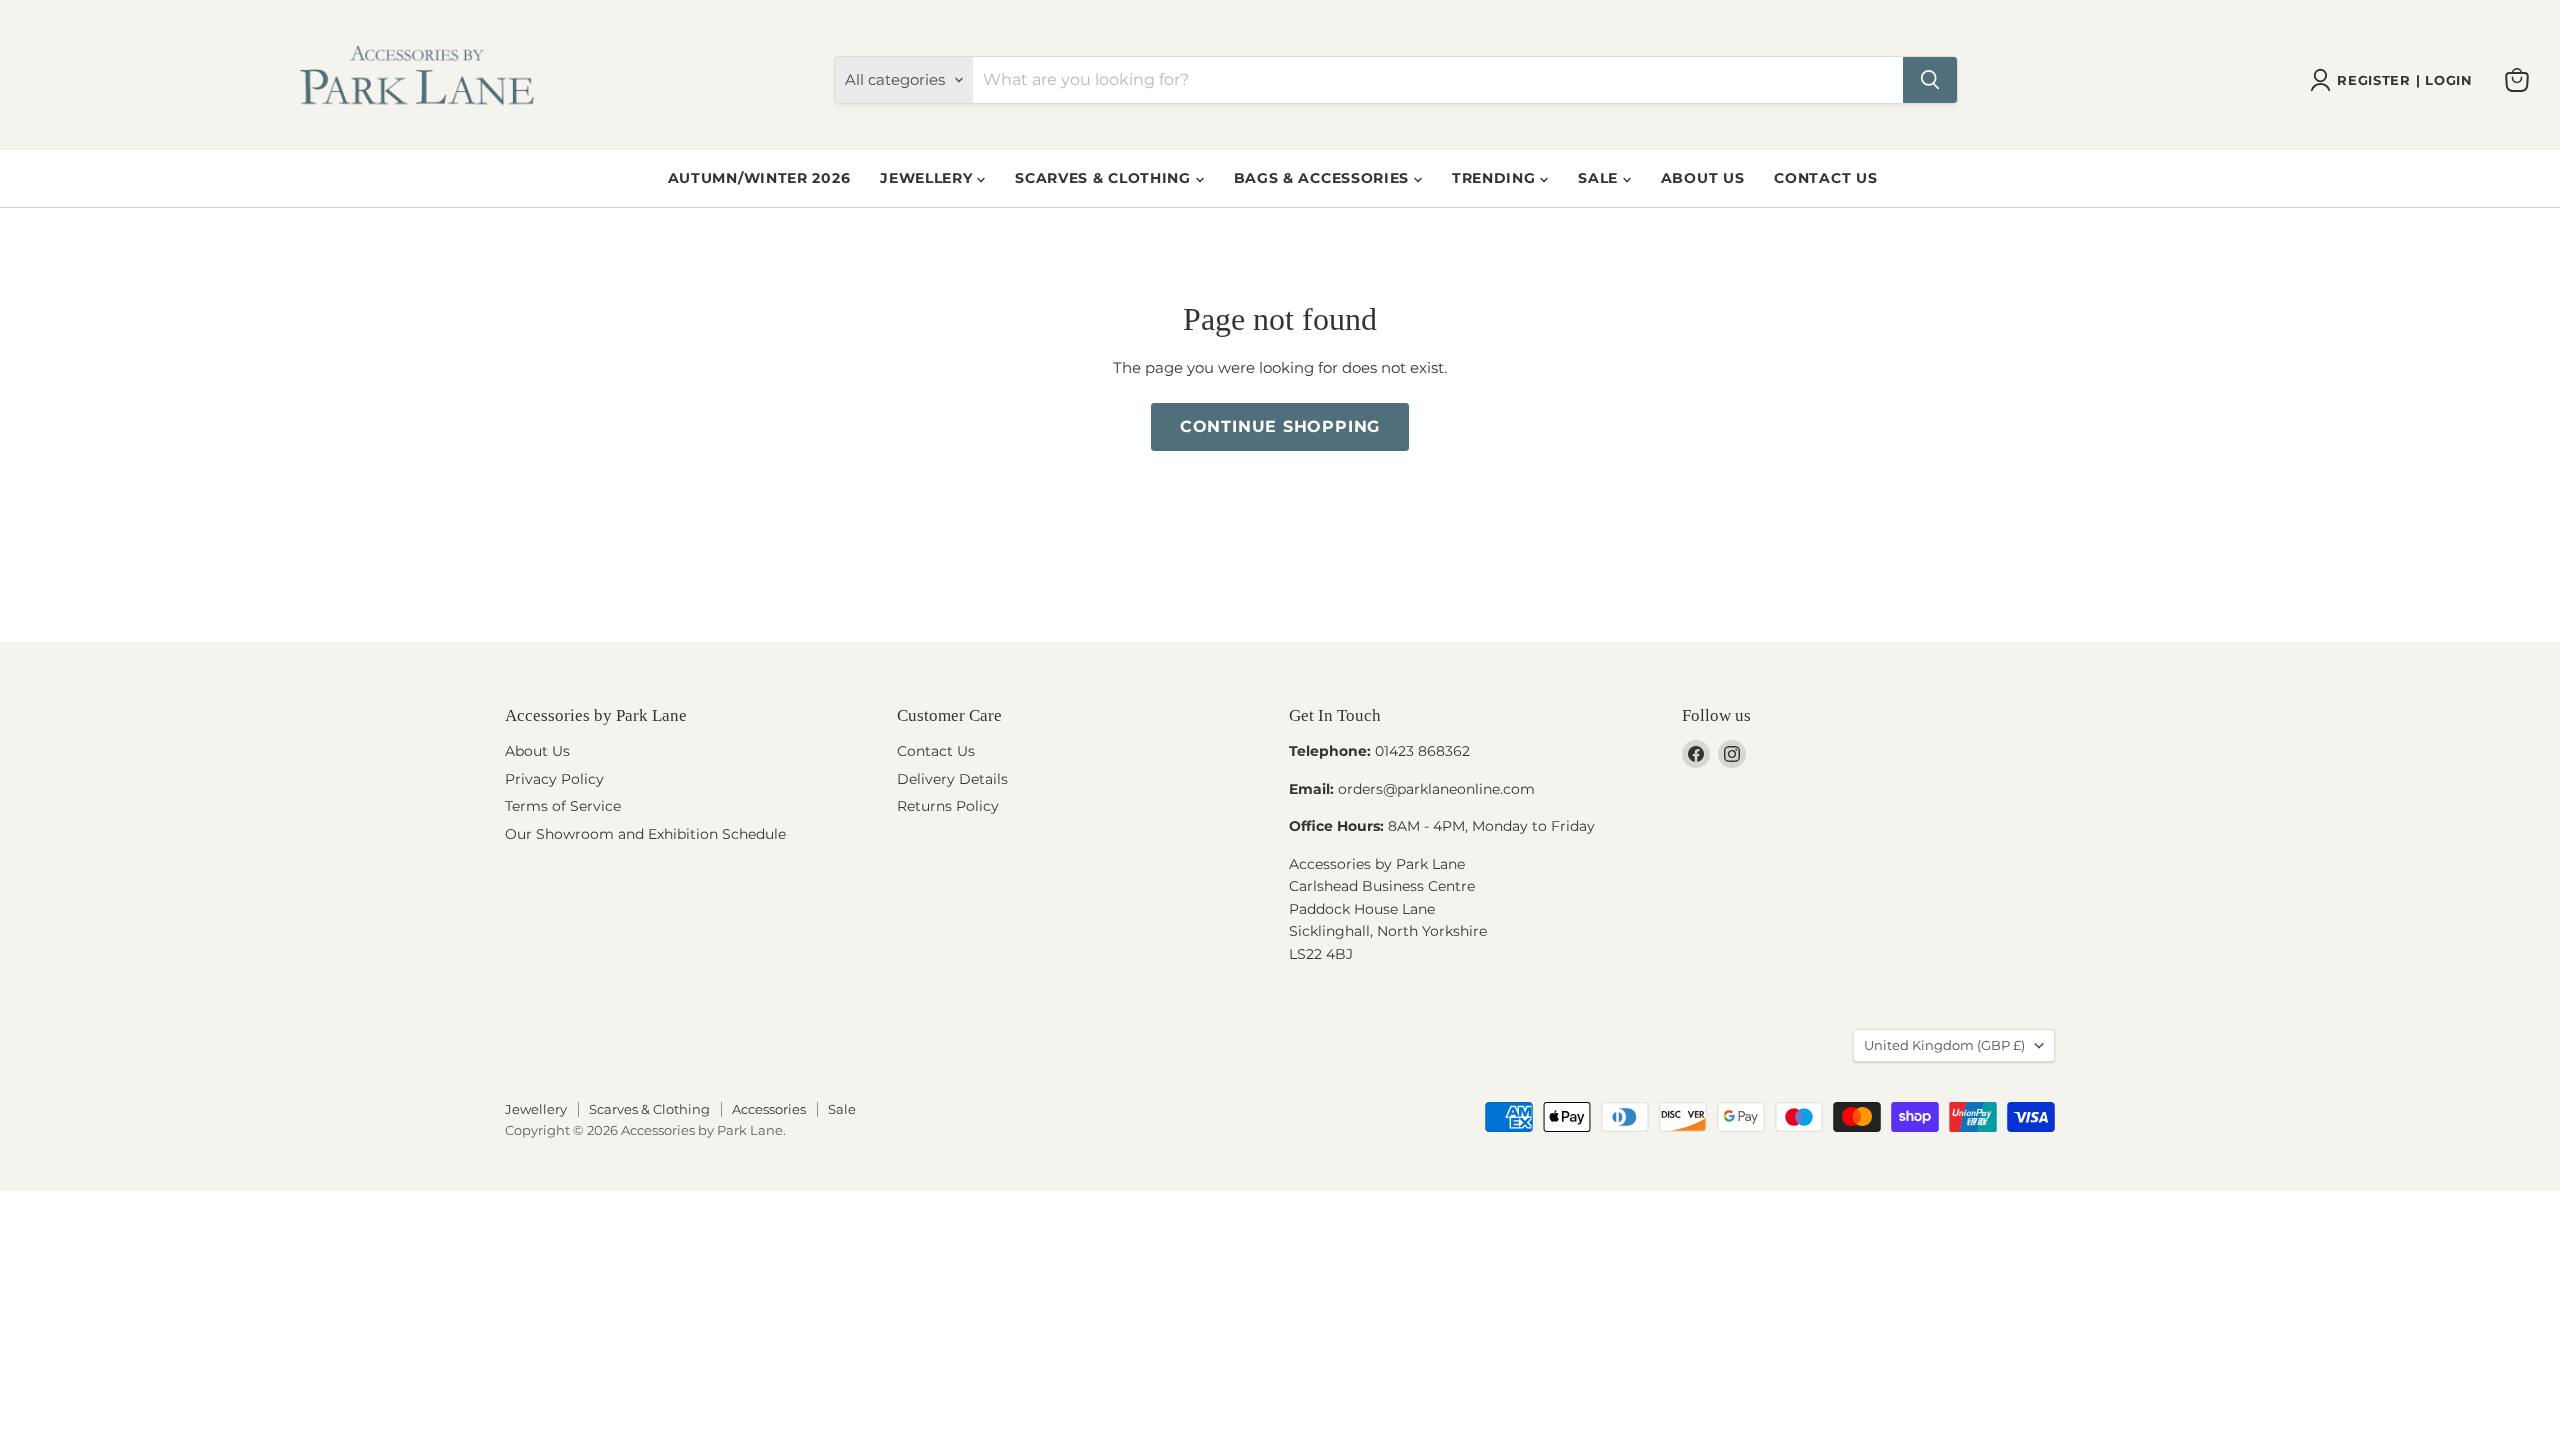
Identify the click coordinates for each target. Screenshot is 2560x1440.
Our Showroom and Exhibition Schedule (645, 834)
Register (2373, 80)
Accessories (769, 1109)
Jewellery (928, 178)
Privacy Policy (554, 779)
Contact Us (1825, 178)
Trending (1496, 178)
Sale (1600, 178)
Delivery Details (952, 779)
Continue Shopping (1280, 426)
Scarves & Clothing (1105, 178)
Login (2448, 80)
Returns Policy (948, 806)
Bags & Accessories (1324, 178)
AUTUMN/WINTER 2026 (759, 178)
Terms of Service (563, 806)
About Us (1703, 178)
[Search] (1930, 80)
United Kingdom (1944, 1045)
